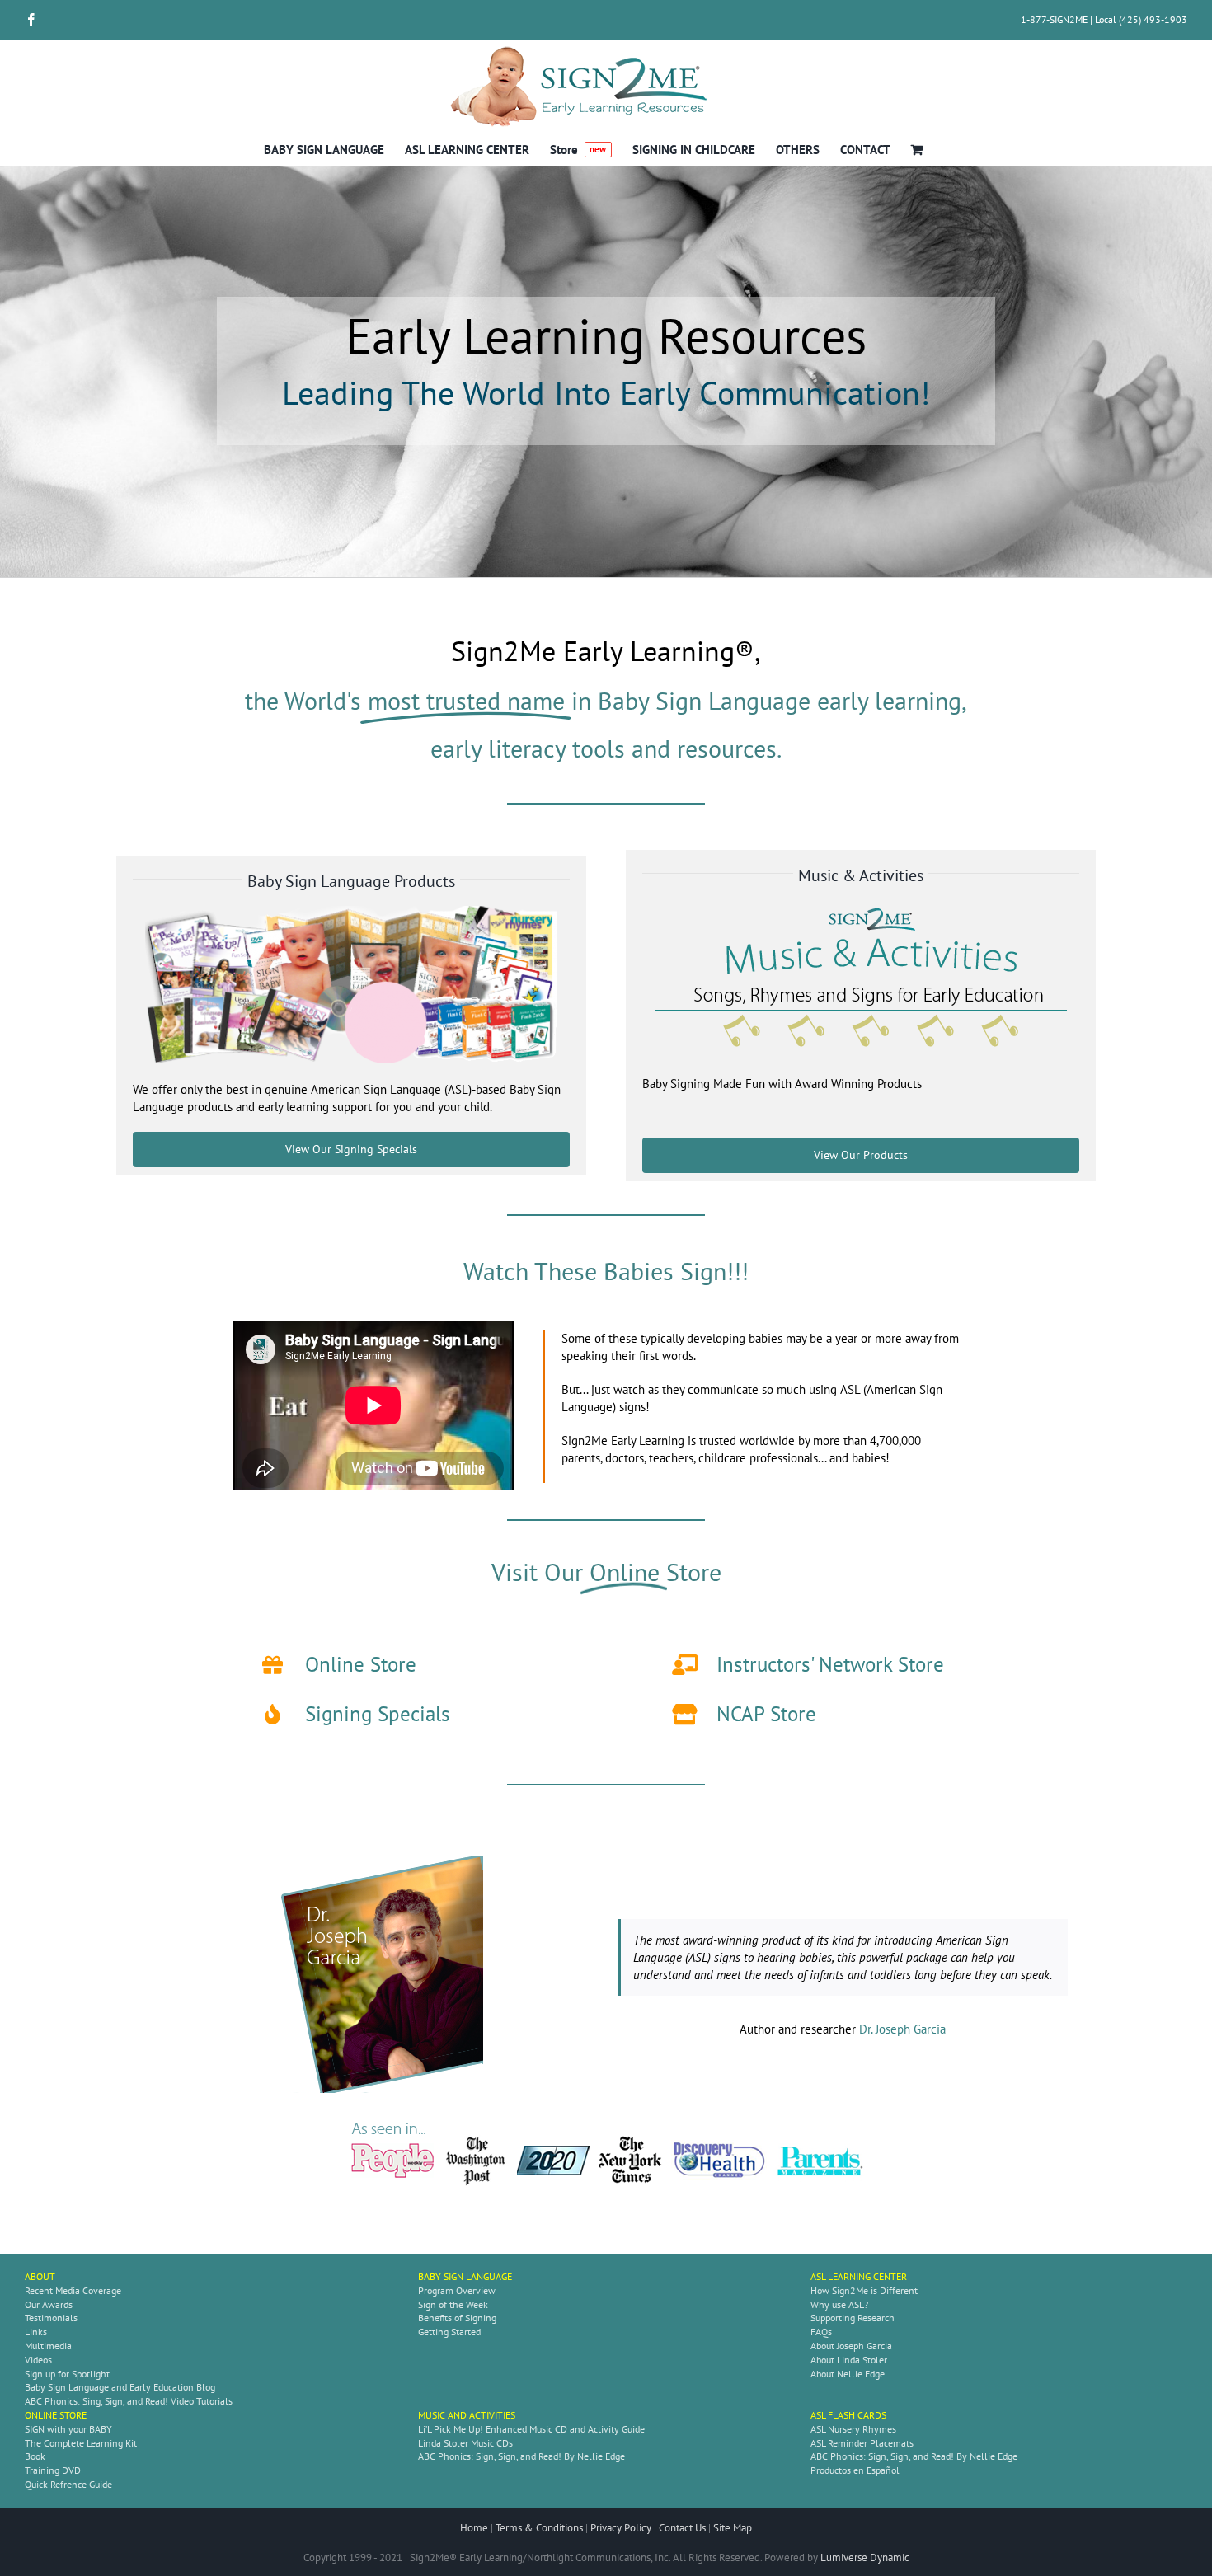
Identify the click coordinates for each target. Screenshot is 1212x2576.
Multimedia (48, 2346)
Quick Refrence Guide (68, 2484)
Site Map (733, 2528)
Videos (38, 2360)
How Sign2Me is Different (864, 2290)
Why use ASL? (839, 2304)
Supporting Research (853, 2318)
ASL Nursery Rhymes (853, 2429)
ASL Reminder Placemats (862, 2443)
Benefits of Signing (457, 2318)
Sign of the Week (453, 2304)
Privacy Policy (621, 2528)
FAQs (821, 2332)
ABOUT (40, 2276)
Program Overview (457, 2290)
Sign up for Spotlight (67, 2374)
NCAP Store (766, 1714)
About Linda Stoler (849, 2360)
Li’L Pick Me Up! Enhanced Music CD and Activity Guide (531, 2429)
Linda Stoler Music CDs (465, 2443)
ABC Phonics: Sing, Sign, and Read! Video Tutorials (129, 2401)
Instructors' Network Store (830, 1664)
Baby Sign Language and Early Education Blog (120, 2387)
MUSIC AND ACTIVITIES (467, 2415)
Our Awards (49, 2304)
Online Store (361, 1664)
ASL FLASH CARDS (848, 2415)
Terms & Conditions (539, 2528)
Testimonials (51, 2318)
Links (36, 2332)
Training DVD (53, 2470)
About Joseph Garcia (851, 2346)
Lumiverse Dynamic (865, 2557)
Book (35, 2456)
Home (474, 2528)
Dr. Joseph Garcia (902, 2029)
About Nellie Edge (848, 2374)
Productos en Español (855, 2470)
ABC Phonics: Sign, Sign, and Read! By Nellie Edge (521, 2456)
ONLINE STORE (56, 2415)
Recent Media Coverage (73, 2290)
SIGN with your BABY (68, 2429)
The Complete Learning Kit (81, 2443)
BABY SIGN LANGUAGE (465, 2276)
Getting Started (449, 2332)
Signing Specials (378, 1714)
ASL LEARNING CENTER (859, 2276)
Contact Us (682, 2528)
